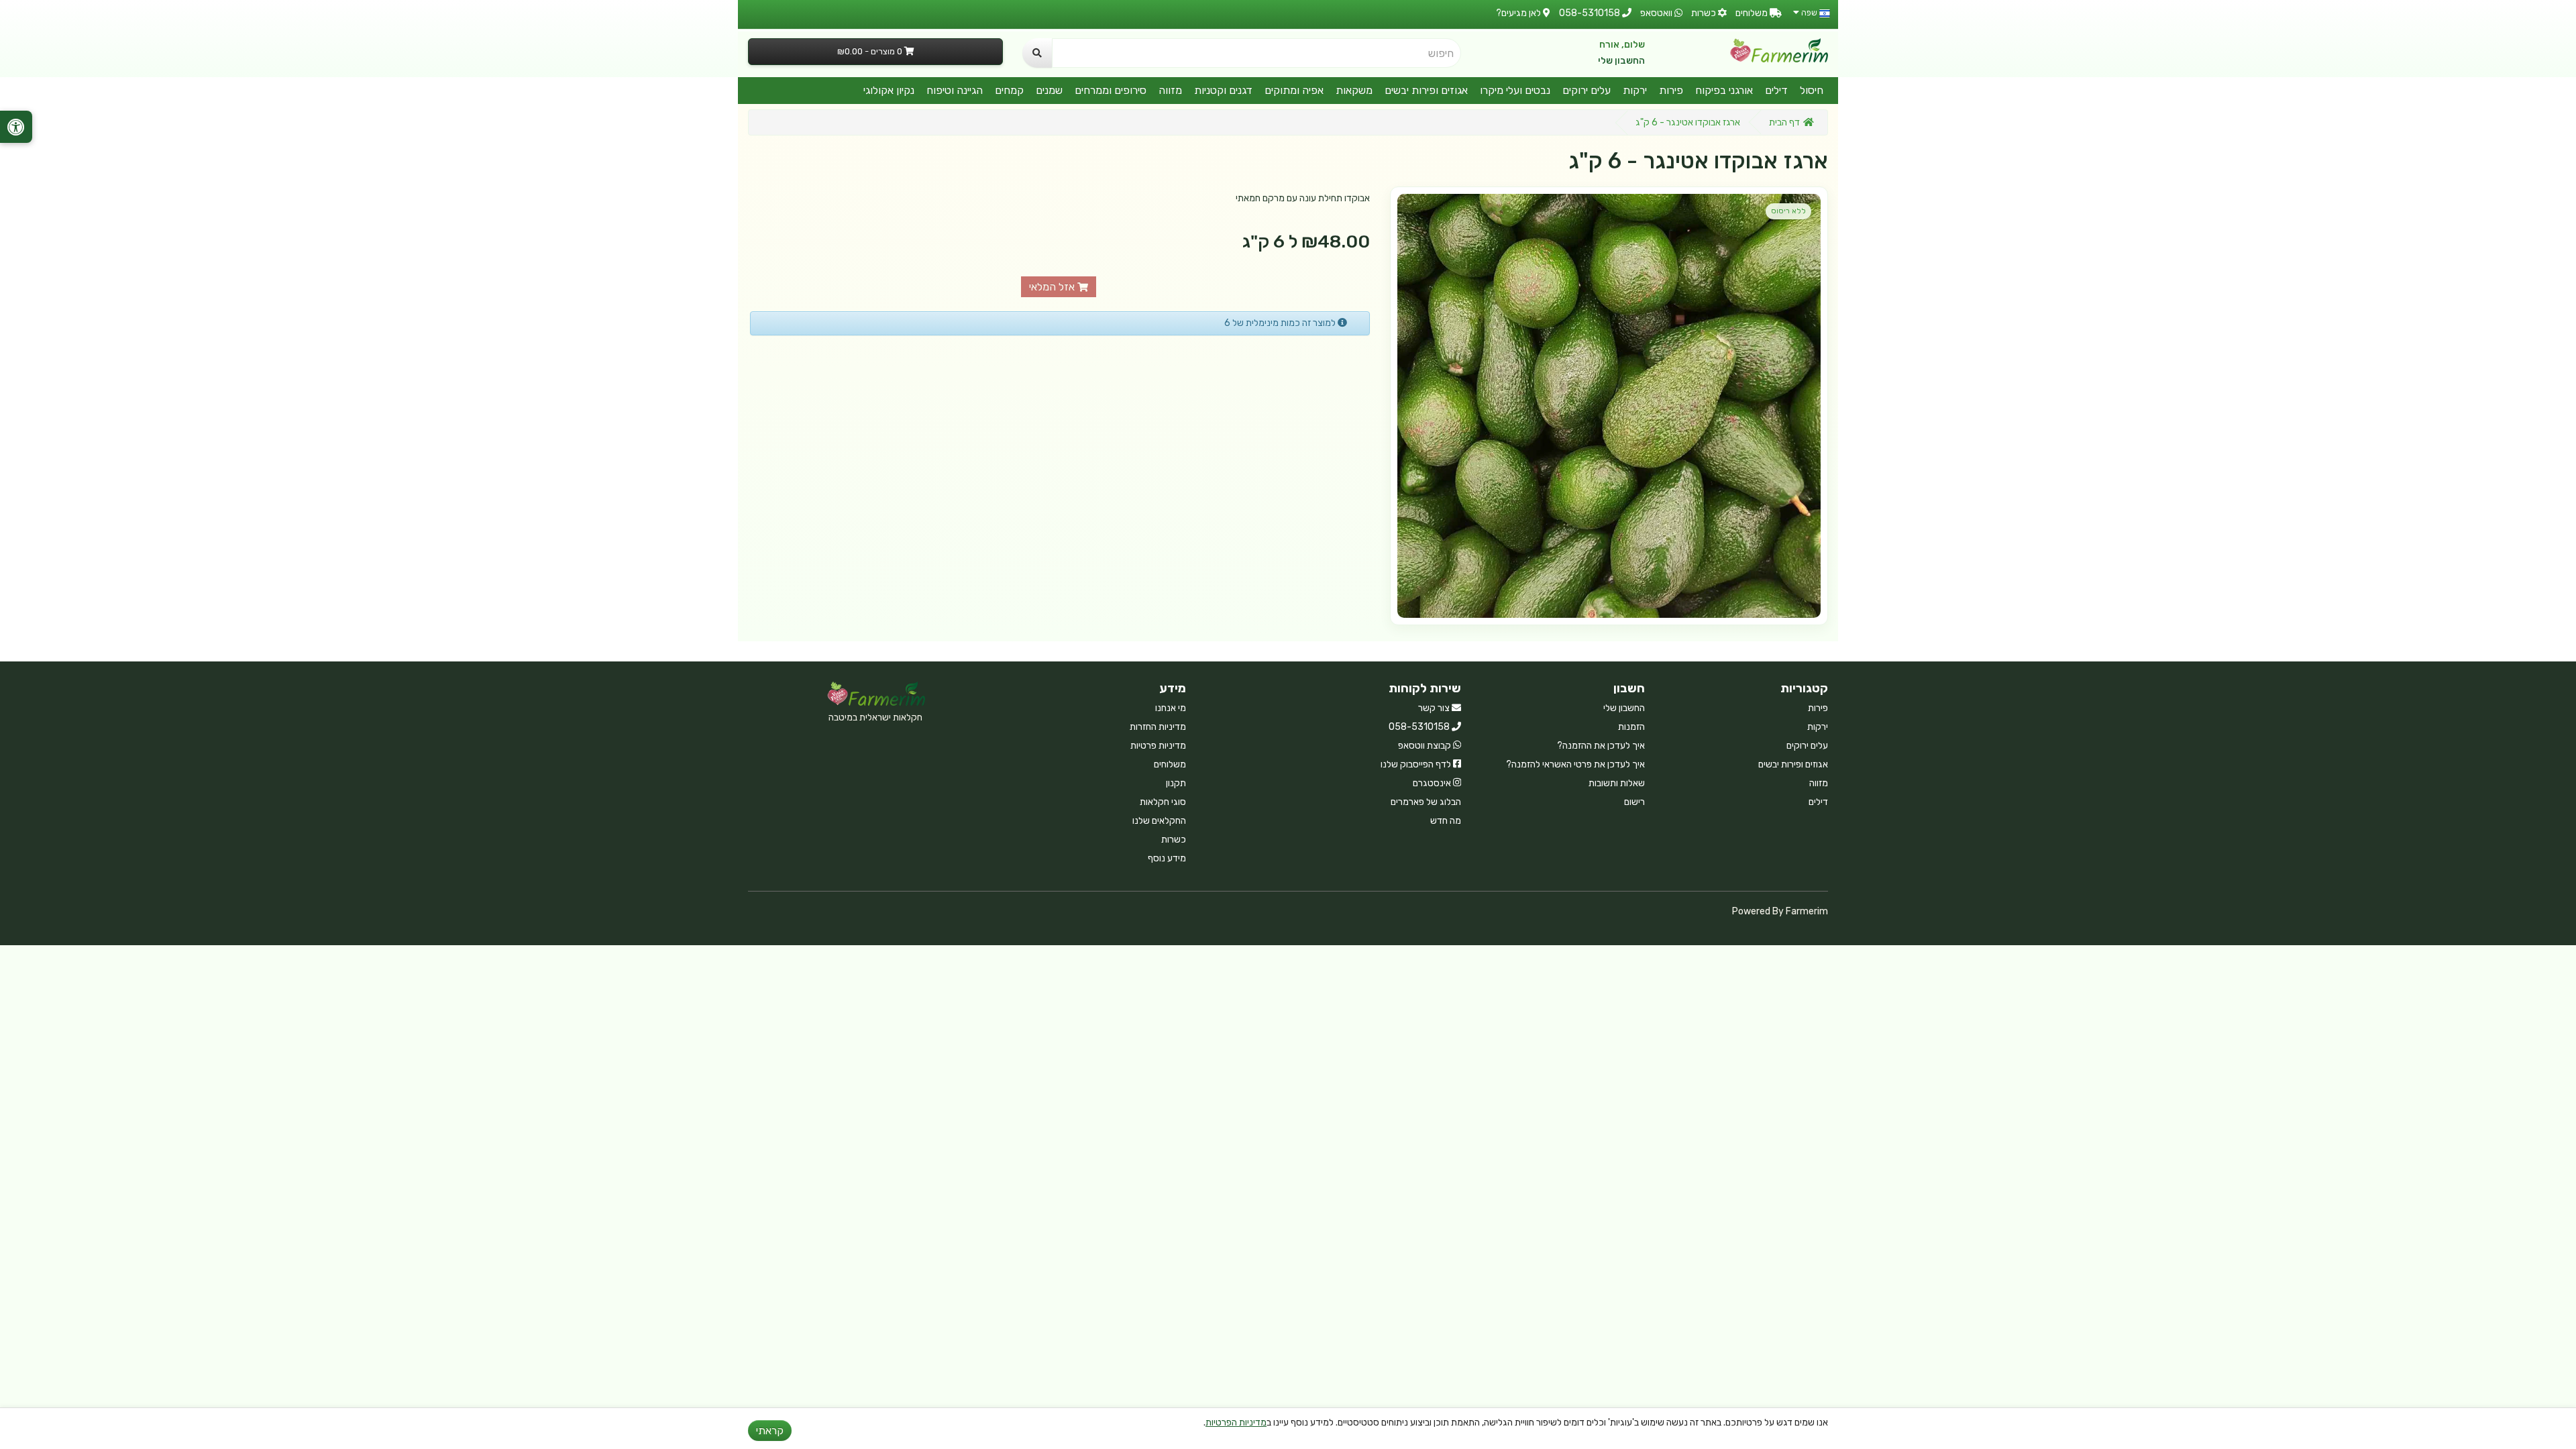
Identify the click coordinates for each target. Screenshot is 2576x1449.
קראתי (770, 1431)
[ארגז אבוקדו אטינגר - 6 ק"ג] (1609, 406)
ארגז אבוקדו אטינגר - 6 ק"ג (1688, 122)
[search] (1037, 53)
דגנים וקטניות (1223, 90)
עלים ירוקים (1587, 90)
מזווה (1170, 90)
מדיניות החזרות (1158, 727)
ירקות (1635, 90)
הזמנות (1631, 727)
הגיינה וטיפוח (955, 90)
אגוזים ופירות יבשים (1426, 90)
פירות (1671, 90)
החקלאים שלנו (1159, 821)
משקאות (1354, 90)
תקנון (1176, 783)
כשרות (1174, 840)
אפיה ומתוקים (1294, 90)
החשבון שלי (1621, 61)
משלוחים (1170, 764)
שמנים (1049, 90)
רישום (1634, 802)
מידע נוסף (1167, 858)
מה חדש (1446, 821)
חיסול (1812, 90)
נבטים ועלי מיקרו (1515, 90)
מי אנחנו (1171, 708)
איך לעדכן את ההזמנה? (1601, 746)
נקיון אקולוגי (889, 90)
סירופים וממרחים (1111, 90)
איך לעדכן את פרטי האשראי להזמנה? (1575, 764)
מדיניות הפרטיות (1236, 1423)
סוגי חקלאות (1163, 802)
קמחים (1009, 90)
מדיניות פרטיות (1158, 746)
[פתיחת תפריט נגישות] (16, 127)
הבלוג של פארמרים (1426, 802)
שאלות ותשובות (1617, 783)
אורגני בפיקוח (1724, 90)
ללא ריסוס (1788, 211)
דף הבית (1784, 122)
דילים (1776, 90)
